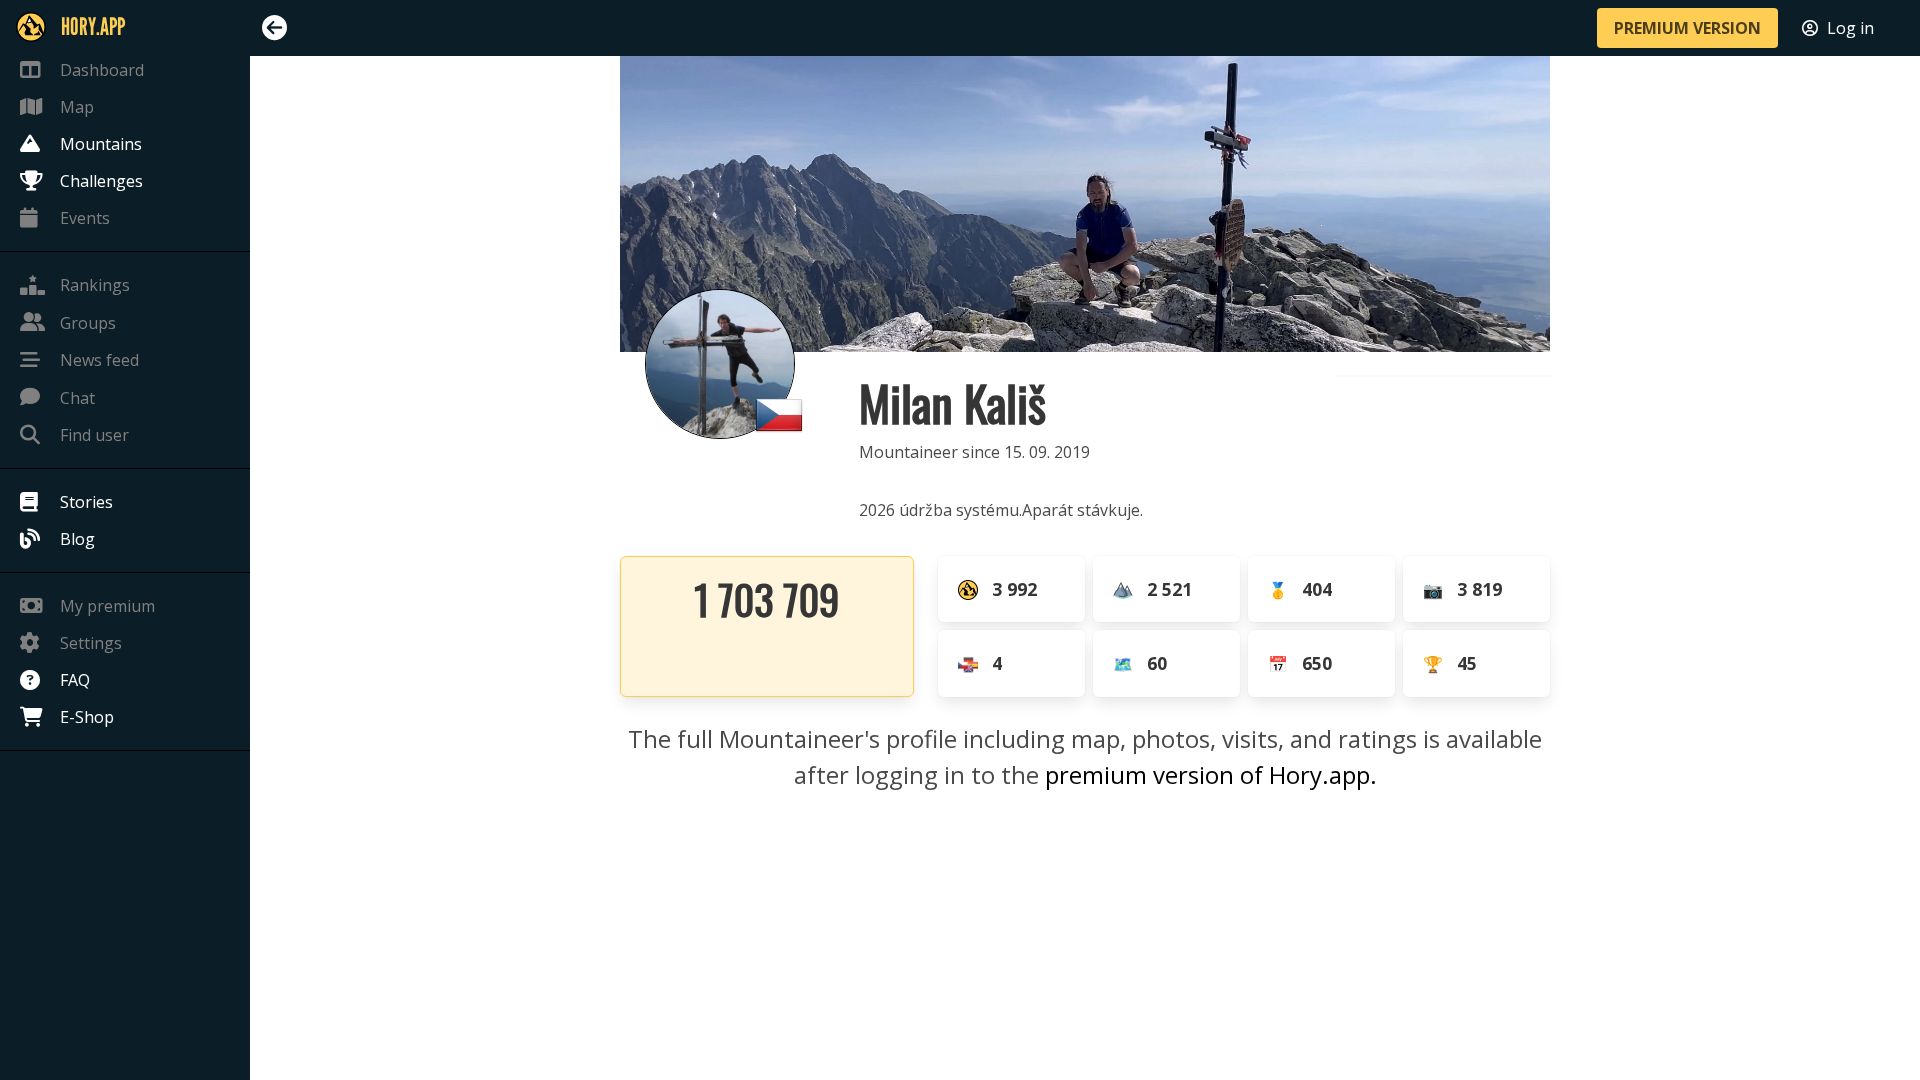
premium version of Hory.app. (1211, 774)
